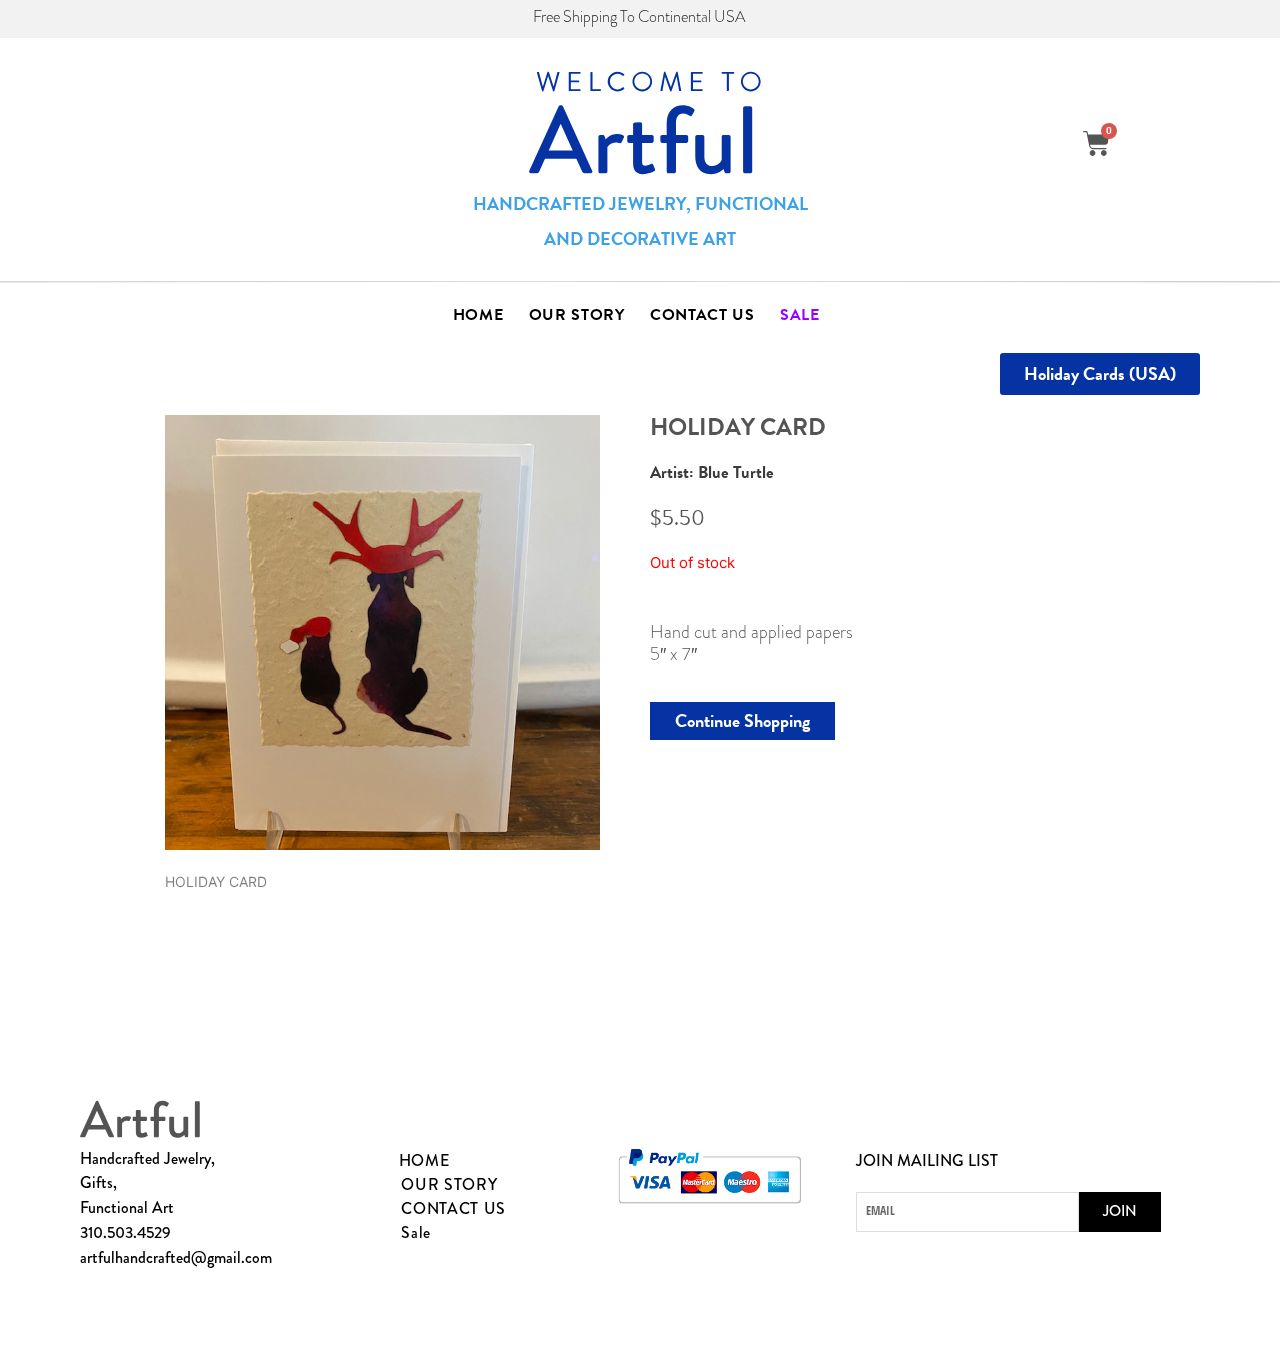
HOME (478, 315)
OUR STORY (577, 315)
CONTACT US (702, 315)
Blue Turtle (736, 472)
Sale (800, 315)
